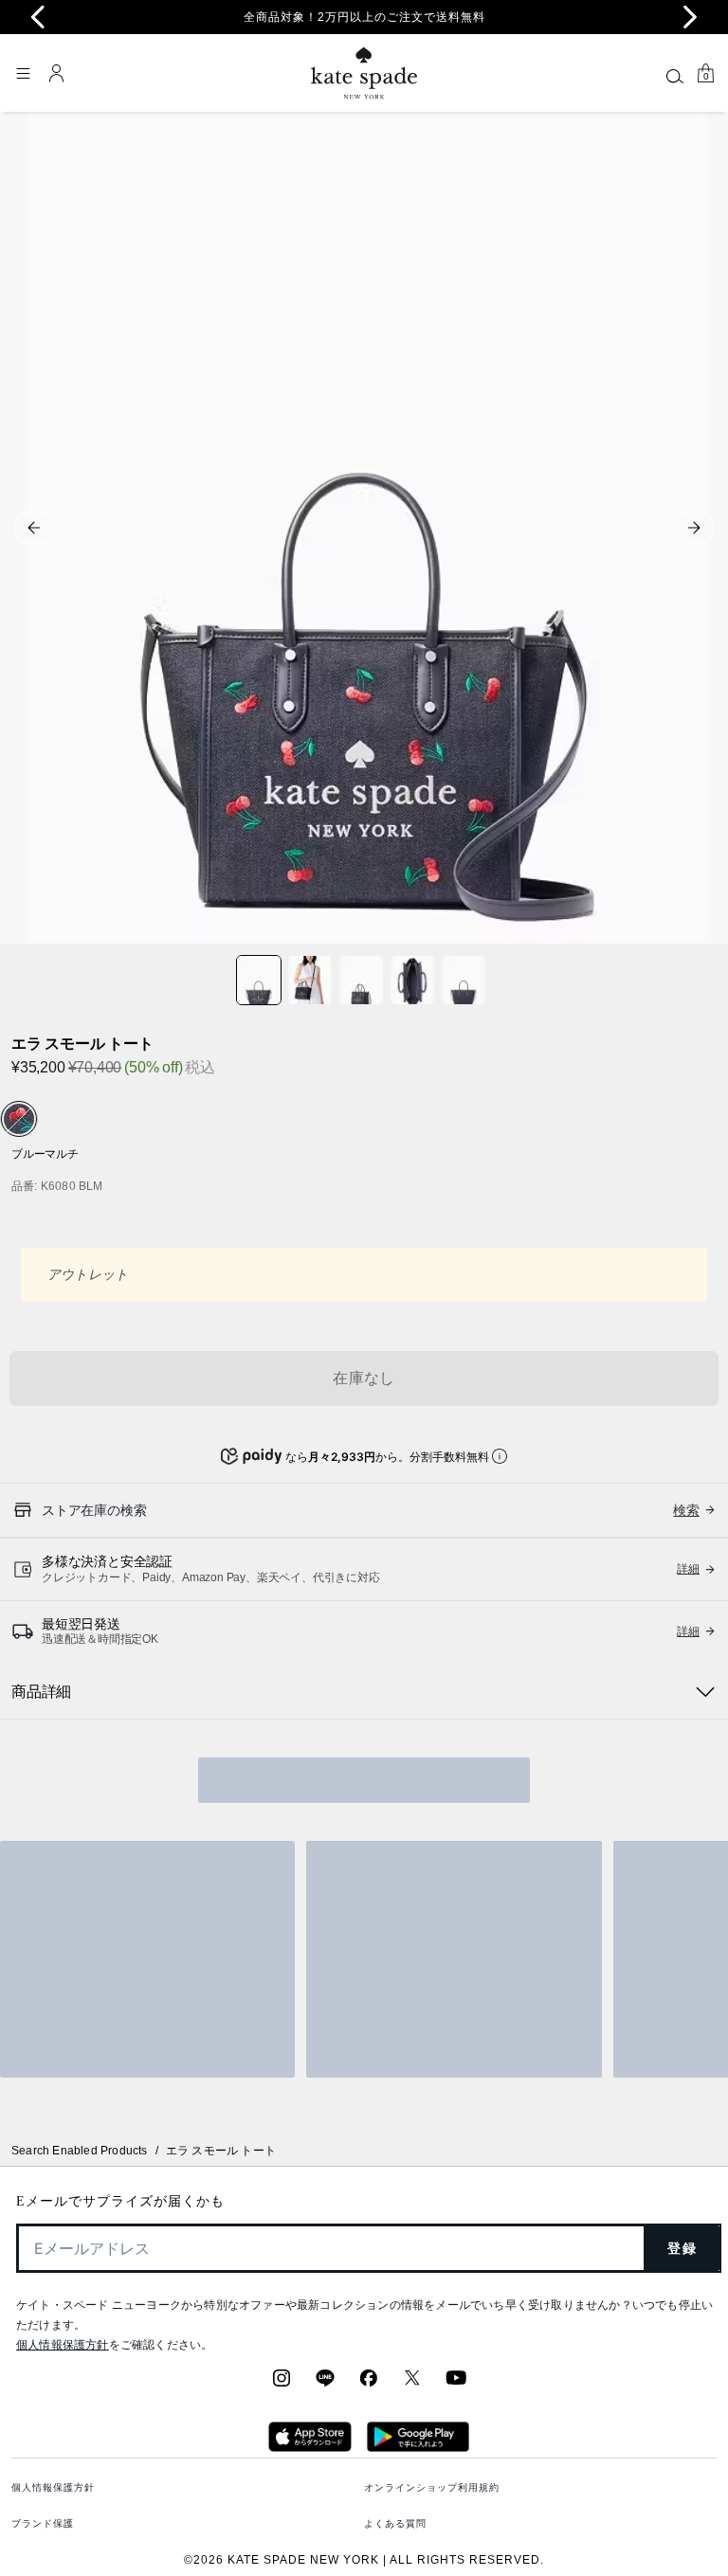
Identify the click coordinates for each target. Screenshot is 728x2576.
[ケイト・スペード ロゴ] (364, 73)
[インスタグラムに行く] (282, 2384)
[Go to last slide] (38, 17)
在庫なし (364, 1378)
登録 (682, 2248)
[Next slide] (690, 17)
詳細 (688, 1569)
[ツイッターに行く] (412, 2384)
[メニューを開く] (23, 73)
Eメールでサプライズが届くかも (120, 2201)
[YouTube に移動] (456, 2384)
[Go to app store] (309, 2446)
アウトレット (88, 1274)
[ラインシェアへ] (325, 2384)
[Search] (675, 76)
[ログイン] (57, 73)
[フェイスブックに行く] (369, 2384)
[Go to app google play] (418, 2446)
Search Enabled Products (80, 2151)
